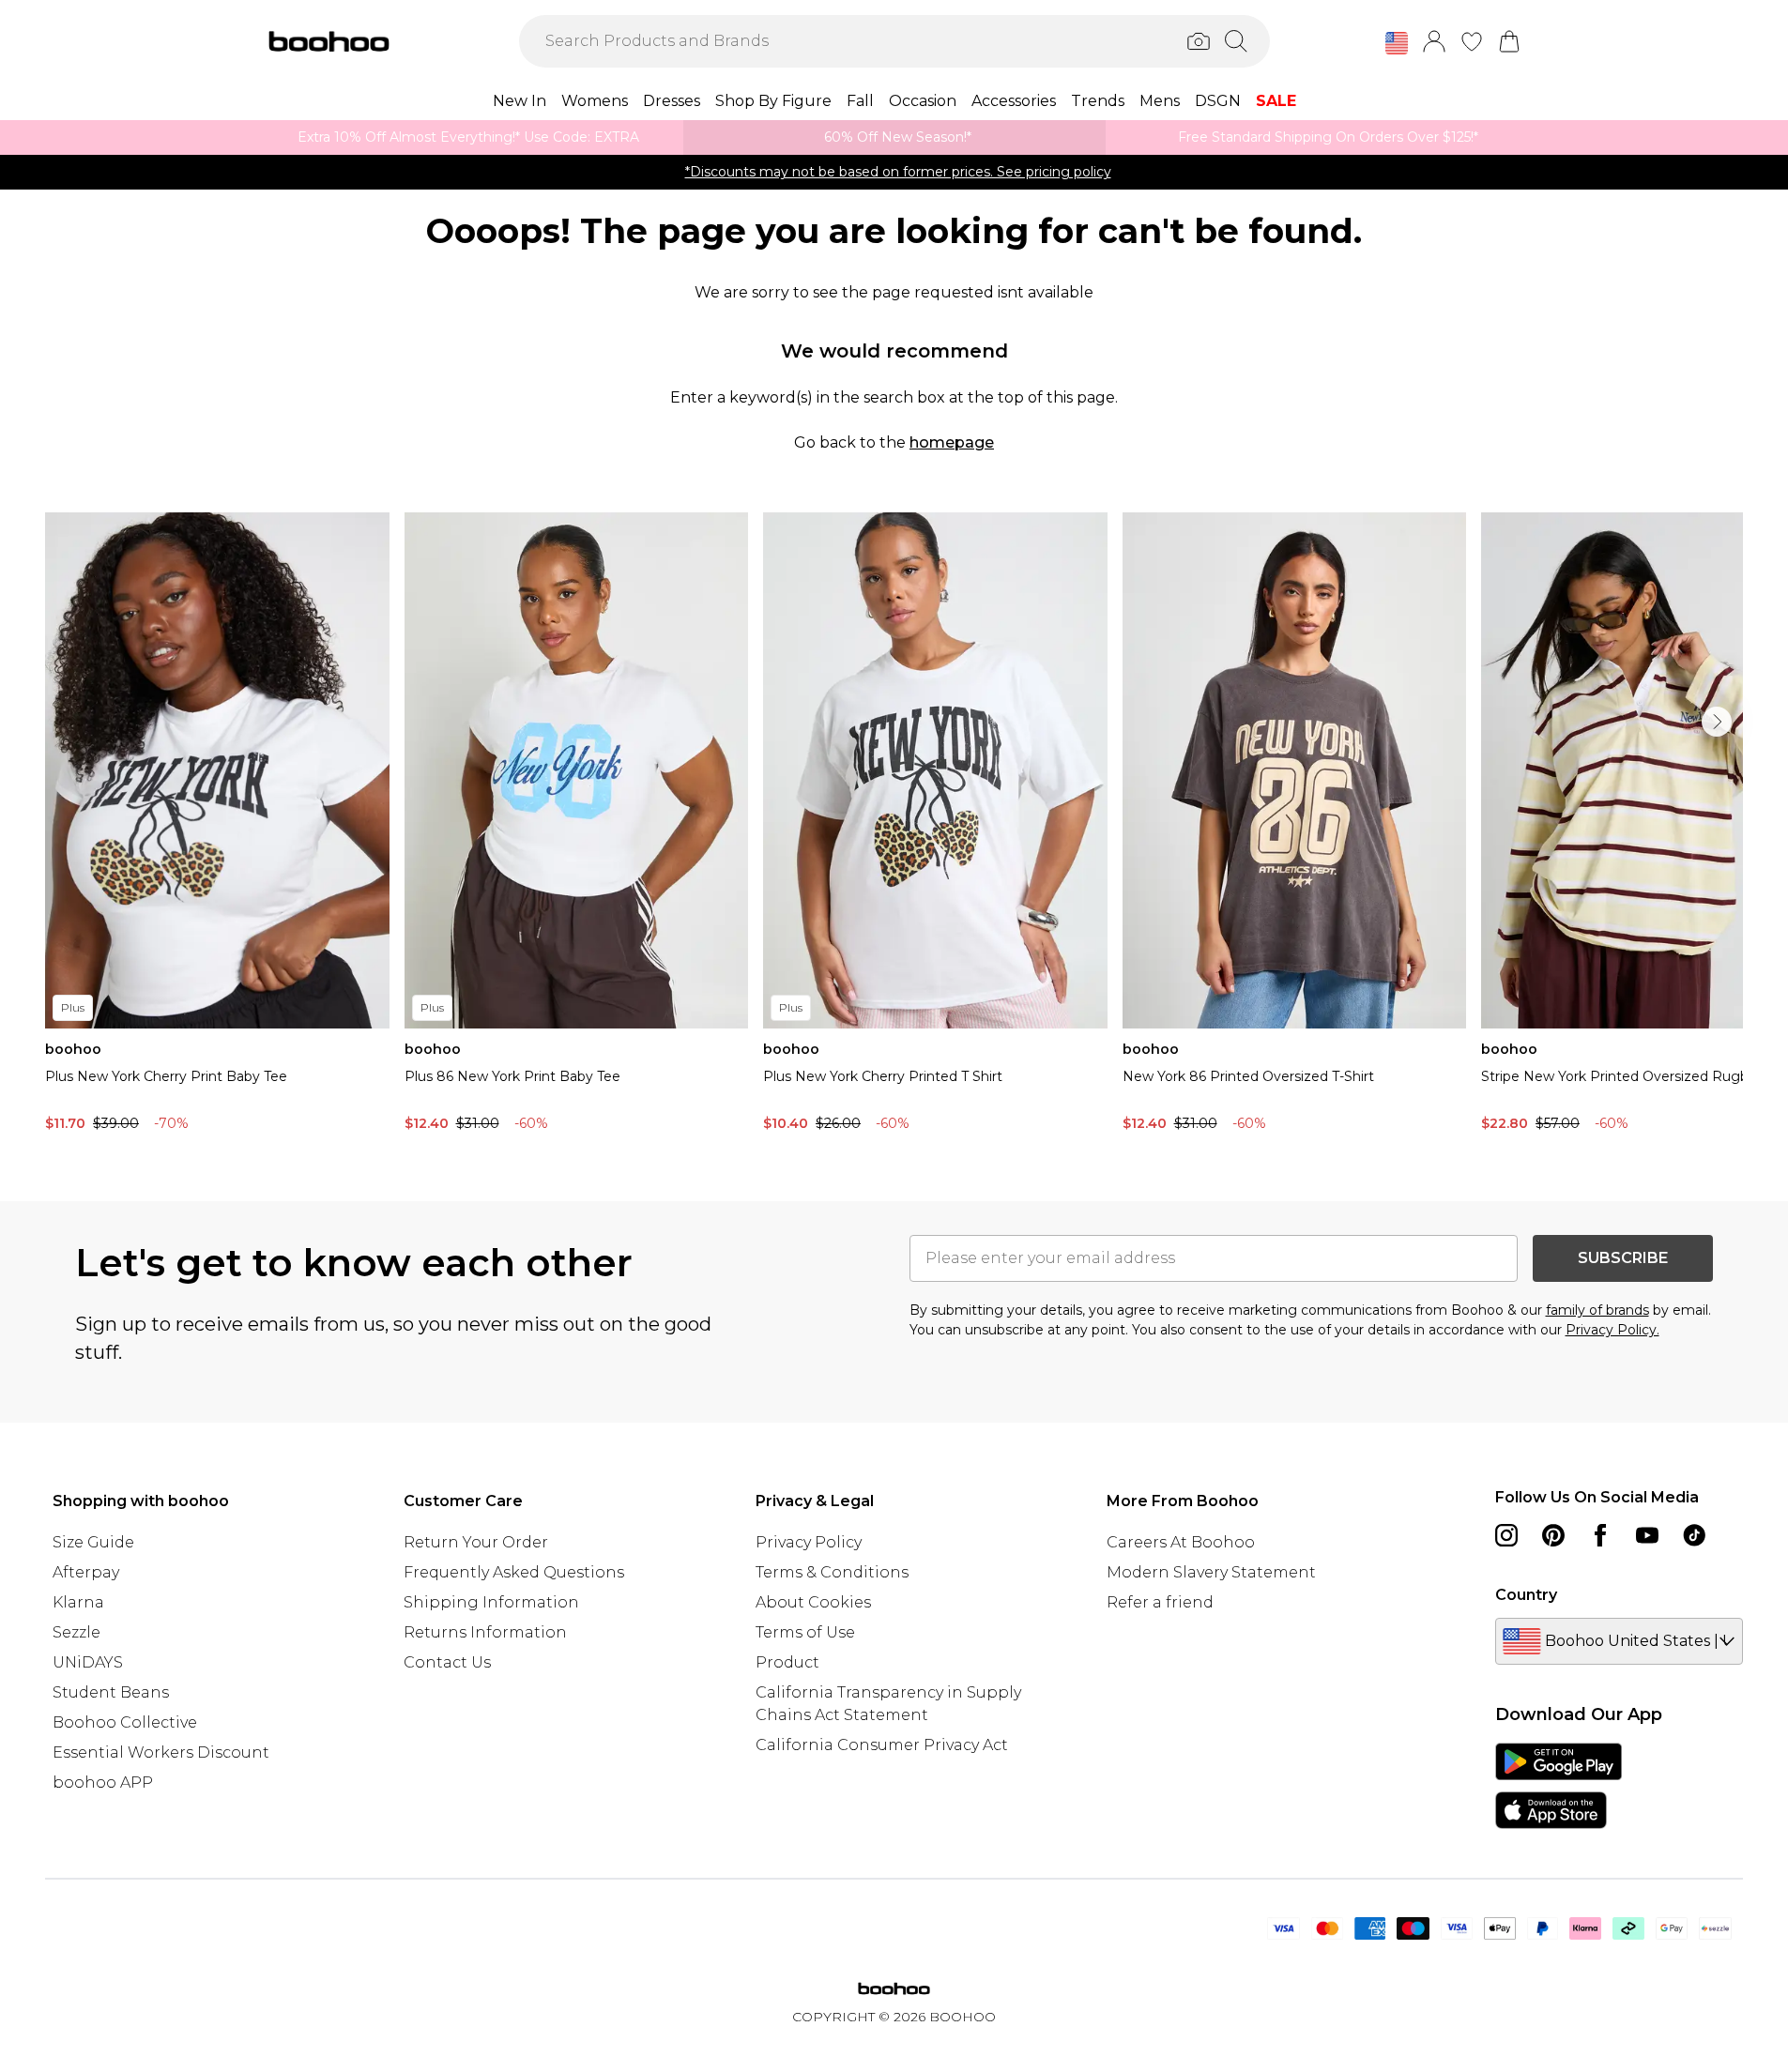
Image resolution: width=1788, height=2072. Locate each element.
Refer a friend (1160, 1602)
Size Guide (93, 1542)
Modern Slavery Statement (1211, 1572)
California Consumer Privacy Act (882, 1745)
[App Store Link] (1559, 1786)
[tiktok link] (1694, 1535)
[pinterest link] (1553, 1535)
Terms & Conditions (832, 1572)
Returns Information (485, 1632)
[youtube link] (1647, 1535)
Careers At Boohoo (1181, 1542)
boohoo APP (103, 1783)
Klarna (78, 1602)
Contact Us (447, 1662)
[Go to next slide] (1717, 722)
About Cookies (813, 1602)
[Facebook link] (1600, 1535)
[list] (894, 827)
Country (1526, 1595)
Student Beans (111, 1692)
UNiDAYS (88, 1662)
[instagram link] (1506, 1535)
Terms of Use (805, 1632)
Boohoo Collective (125, 1722)
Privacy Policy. (1612, 1330)
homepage (952, 442)
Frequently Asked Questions (514, 1572)
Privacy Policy (809, 1542)
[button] (1397, 43)
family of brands (1597, 1310)
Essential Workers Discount (161, 1752)
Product (787, 1662)
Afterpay (86, 1572)
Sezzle (76, 1632)
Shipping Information (491, 1602)
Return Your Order (476, 1542)
